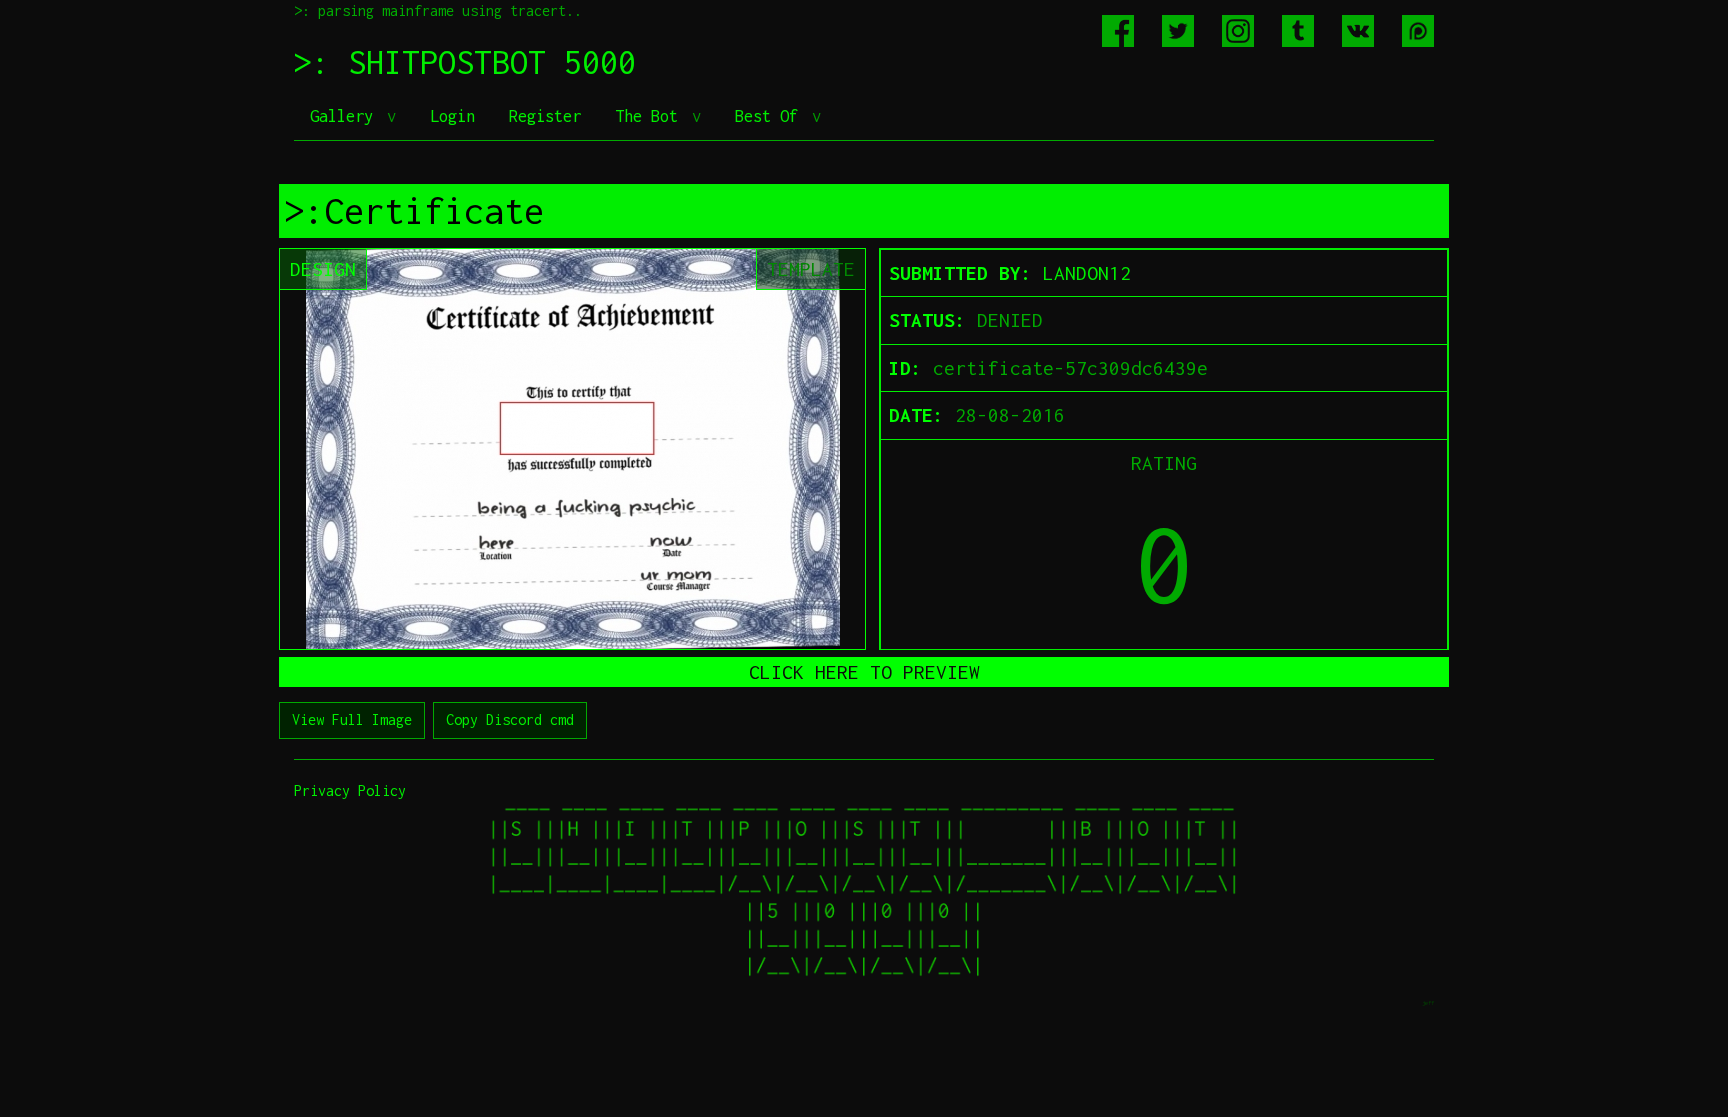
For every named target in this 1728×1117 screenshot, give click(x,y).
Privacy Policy (350, 790)
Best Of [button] (771, 116)
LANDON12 (1087, 273)
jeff (1428, 1002)
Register (545, 116)
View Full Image (352, 719)
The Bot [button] (651, 116)
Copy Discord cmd (510, 719)
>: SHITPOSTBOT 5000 (465, 62)
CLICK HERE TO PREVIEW (864, 672)
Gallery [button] (346, 116)
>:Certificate (414, 211)
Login (452, 116)
